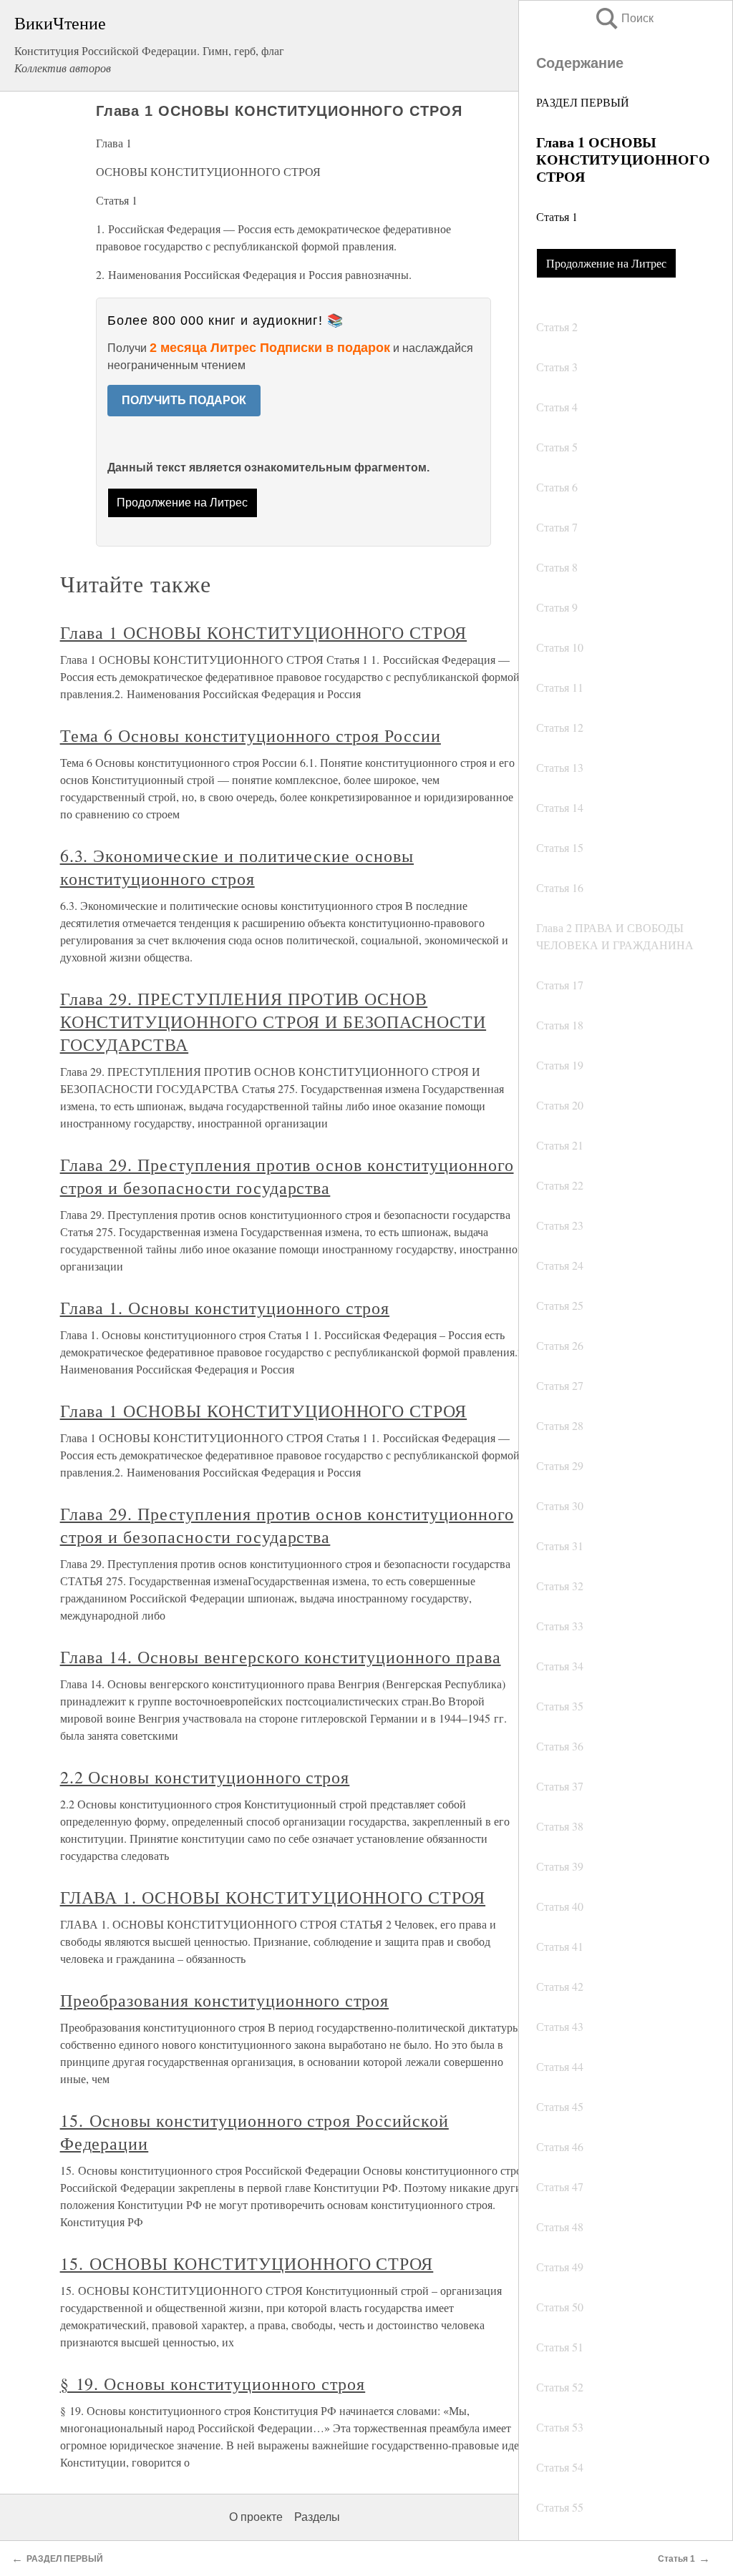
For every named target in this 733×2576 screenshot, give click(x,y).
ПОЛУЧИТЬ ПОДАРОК (184, 400)
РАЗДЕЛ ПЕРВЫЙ (583, 102)
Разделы (317, 2517)
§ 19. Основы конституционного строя (213, 2384)
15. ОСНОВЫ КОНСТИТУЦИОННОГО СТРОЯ (247, 2263)
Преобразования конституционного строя (225, 2000)
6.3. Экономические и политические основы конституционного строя (237, 867)
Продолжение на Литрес (606, 263)
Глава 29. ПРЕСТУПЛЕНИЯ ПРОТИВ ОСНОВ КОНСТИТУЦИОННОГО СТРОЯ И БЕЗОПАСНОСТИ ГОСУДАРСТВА (273, 1022)
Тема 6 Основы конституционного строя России (251, 735)
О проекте (256, 2517)
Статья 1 (557, 216)
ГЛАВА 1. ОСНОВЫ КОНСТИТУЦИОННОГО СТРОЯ (273, 1897)
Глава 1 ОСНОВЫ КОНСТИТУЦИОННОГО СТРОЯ (264, 632)
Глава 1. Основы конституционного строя (225, 1308)
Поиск (623, 18)
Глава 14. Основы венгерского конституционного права (281, 1657)
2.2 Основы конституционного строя (205, 1777)
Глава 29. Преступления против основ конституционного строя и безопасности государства (287, 1176)
